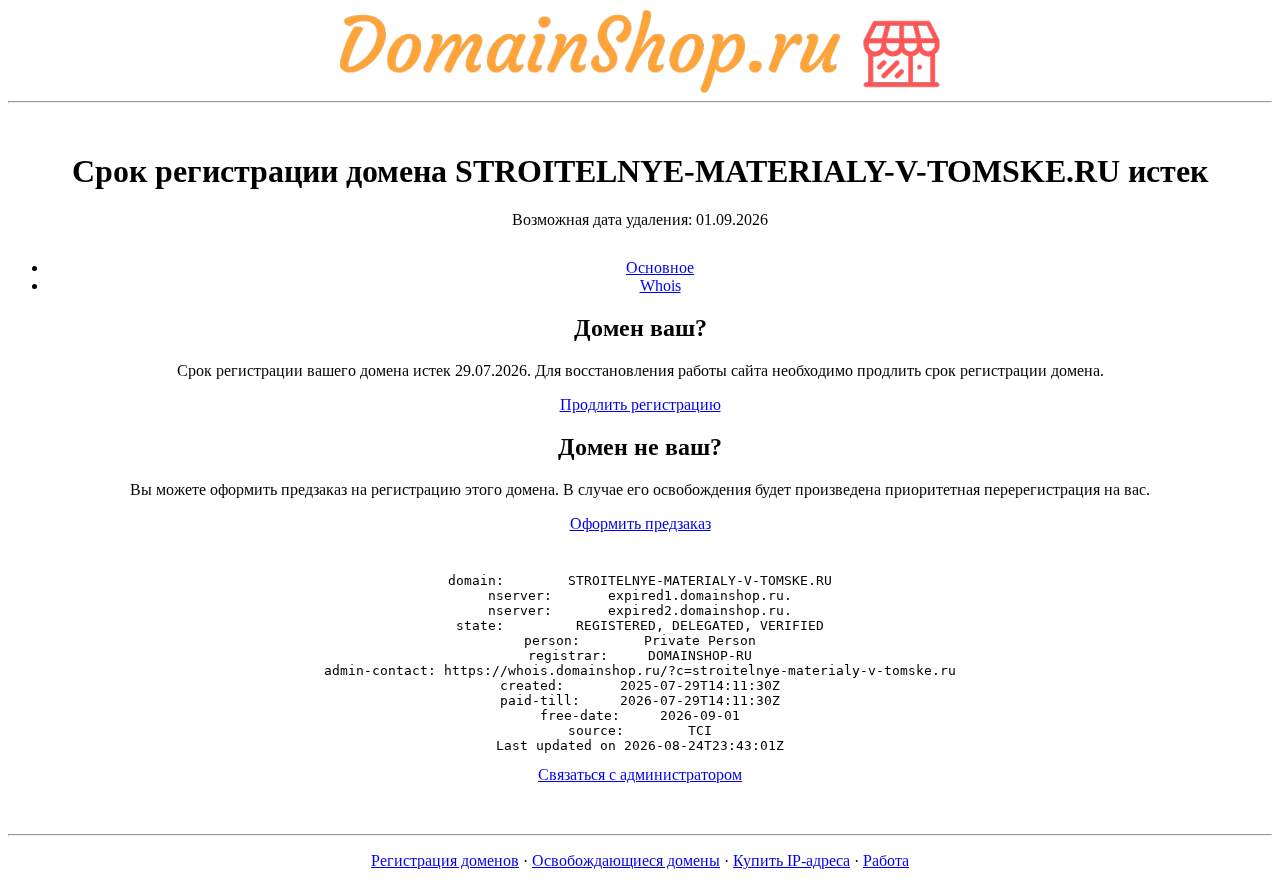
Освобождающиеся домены (626, 860)
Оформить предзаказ (640, 523)
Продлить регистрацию (640, 404)
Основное (660, 267)
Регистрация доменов (445, 860)
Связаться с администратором (640, 774)
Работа (886, 860)
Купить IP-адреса (791, 860)
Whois (660, 285)
